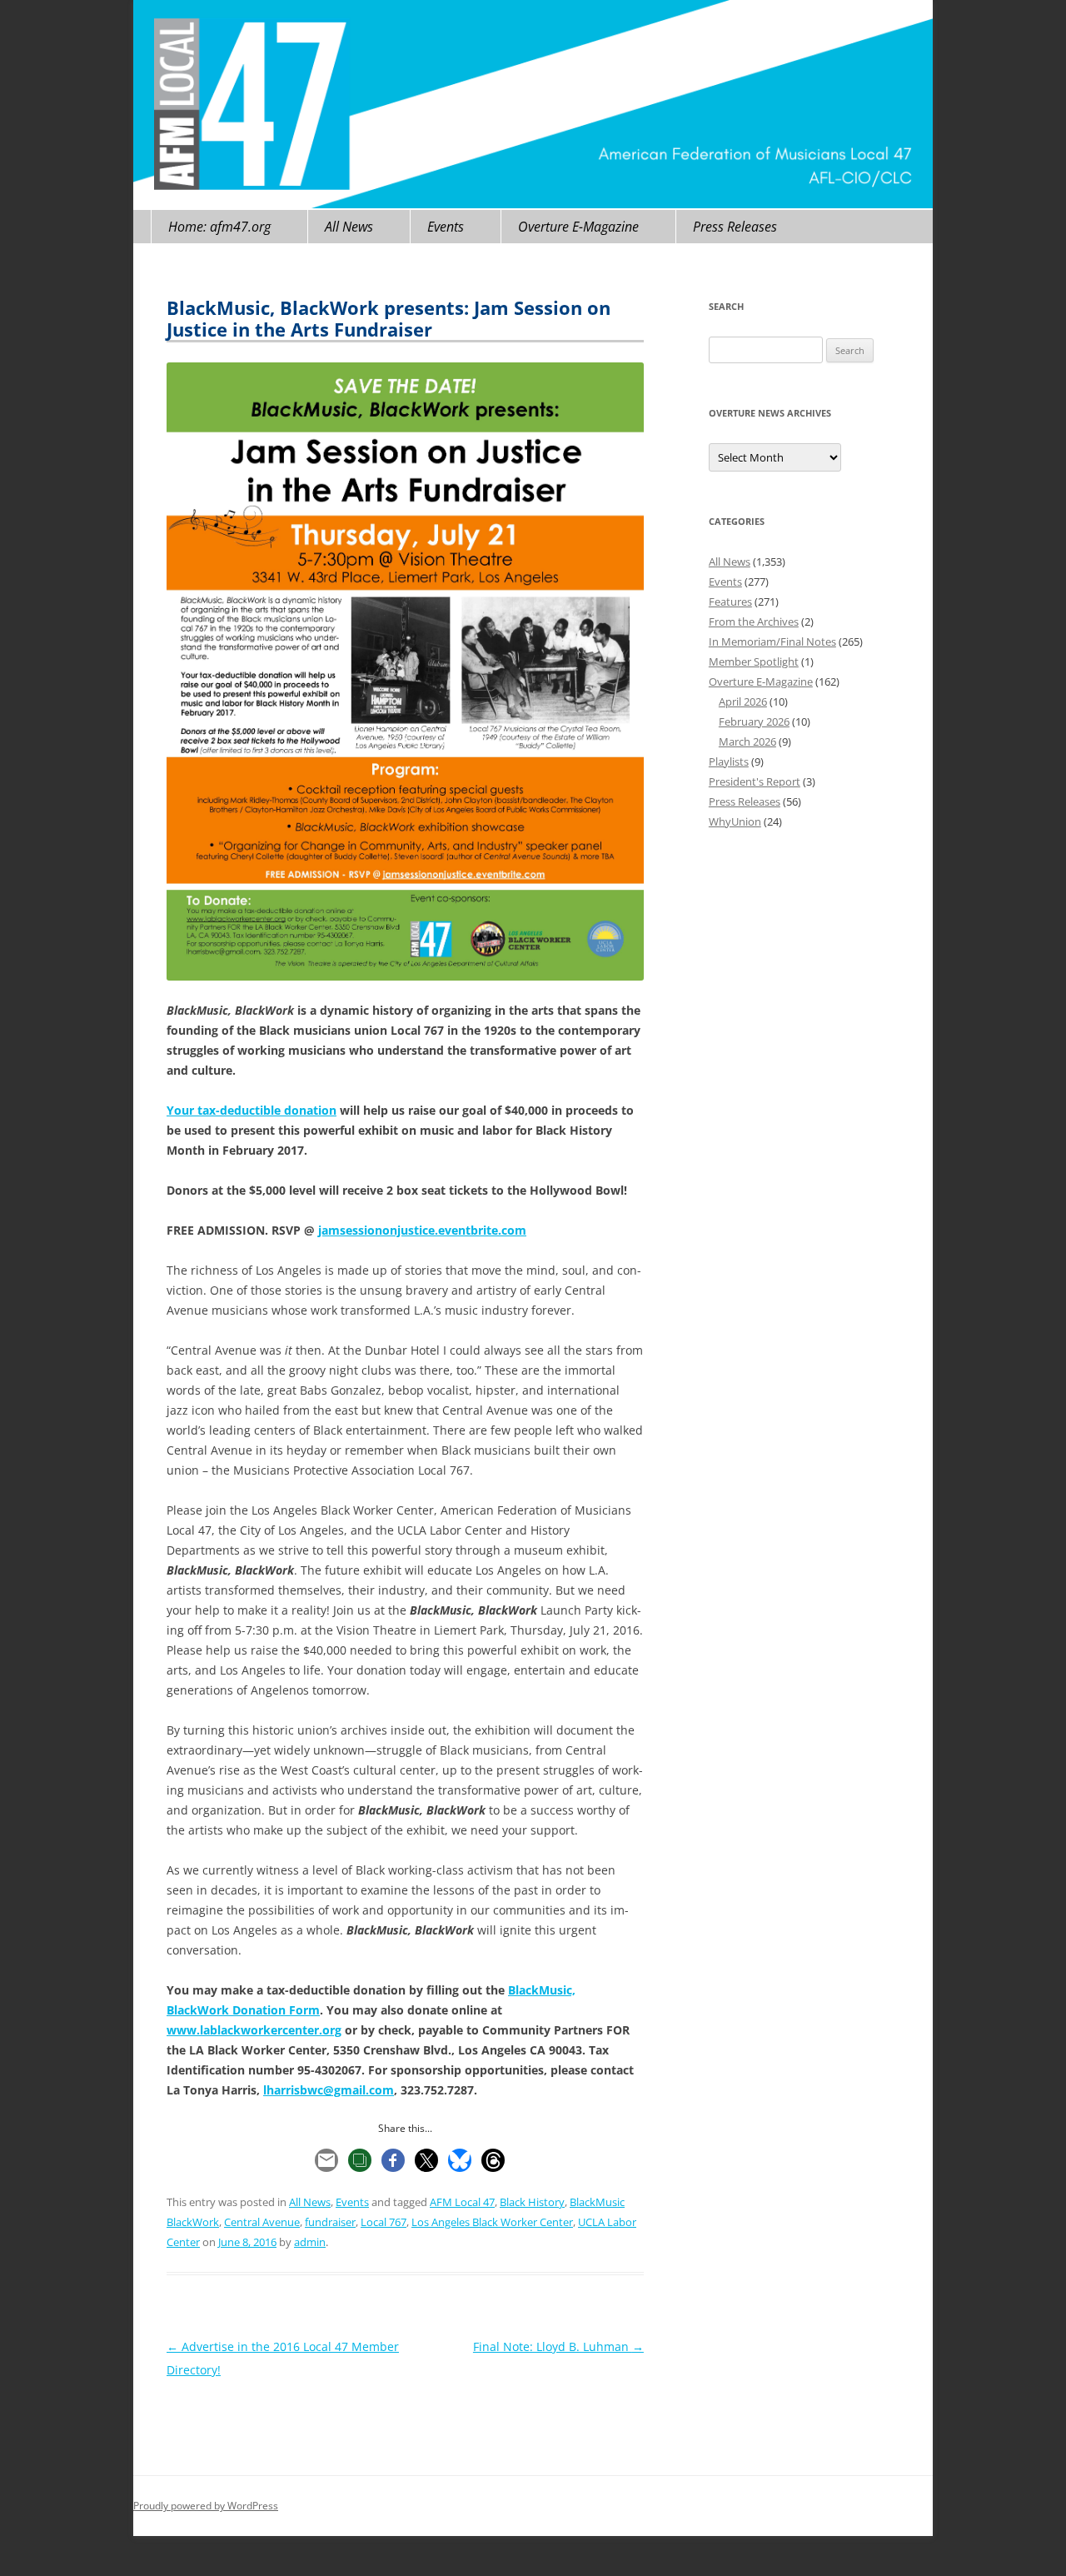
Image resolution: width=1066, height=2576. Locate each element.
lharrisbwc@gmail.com (329, 2090)
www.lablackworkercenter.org (254, 2030)
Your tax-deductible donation (252, 1110)
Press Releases (735, 227)
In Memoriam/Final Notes (772, 642)
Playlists (729, 761)
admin (310, 2242)
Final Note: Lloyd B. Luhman (558, 2346)
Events (446, 227)
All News (349, 227)
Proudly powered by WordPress (206, 2506)
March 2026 (747, 741)
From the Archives (754, 622)
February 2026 (754, 721)
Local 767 (384, 2222)
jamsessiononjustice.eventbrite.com (422, 1230)
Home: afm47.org (219, 227)
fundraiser (330, 2222)
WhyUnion (735, 821)
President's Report (755, 781)
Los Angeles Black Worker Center (492, 2222)
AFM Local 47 (462, 2202)
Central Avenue (262, 2222)
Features (730, 602)
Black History (532, 2202)
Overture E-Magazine (578, 227)
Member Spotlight (754, 661)
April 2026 (743, 701)
